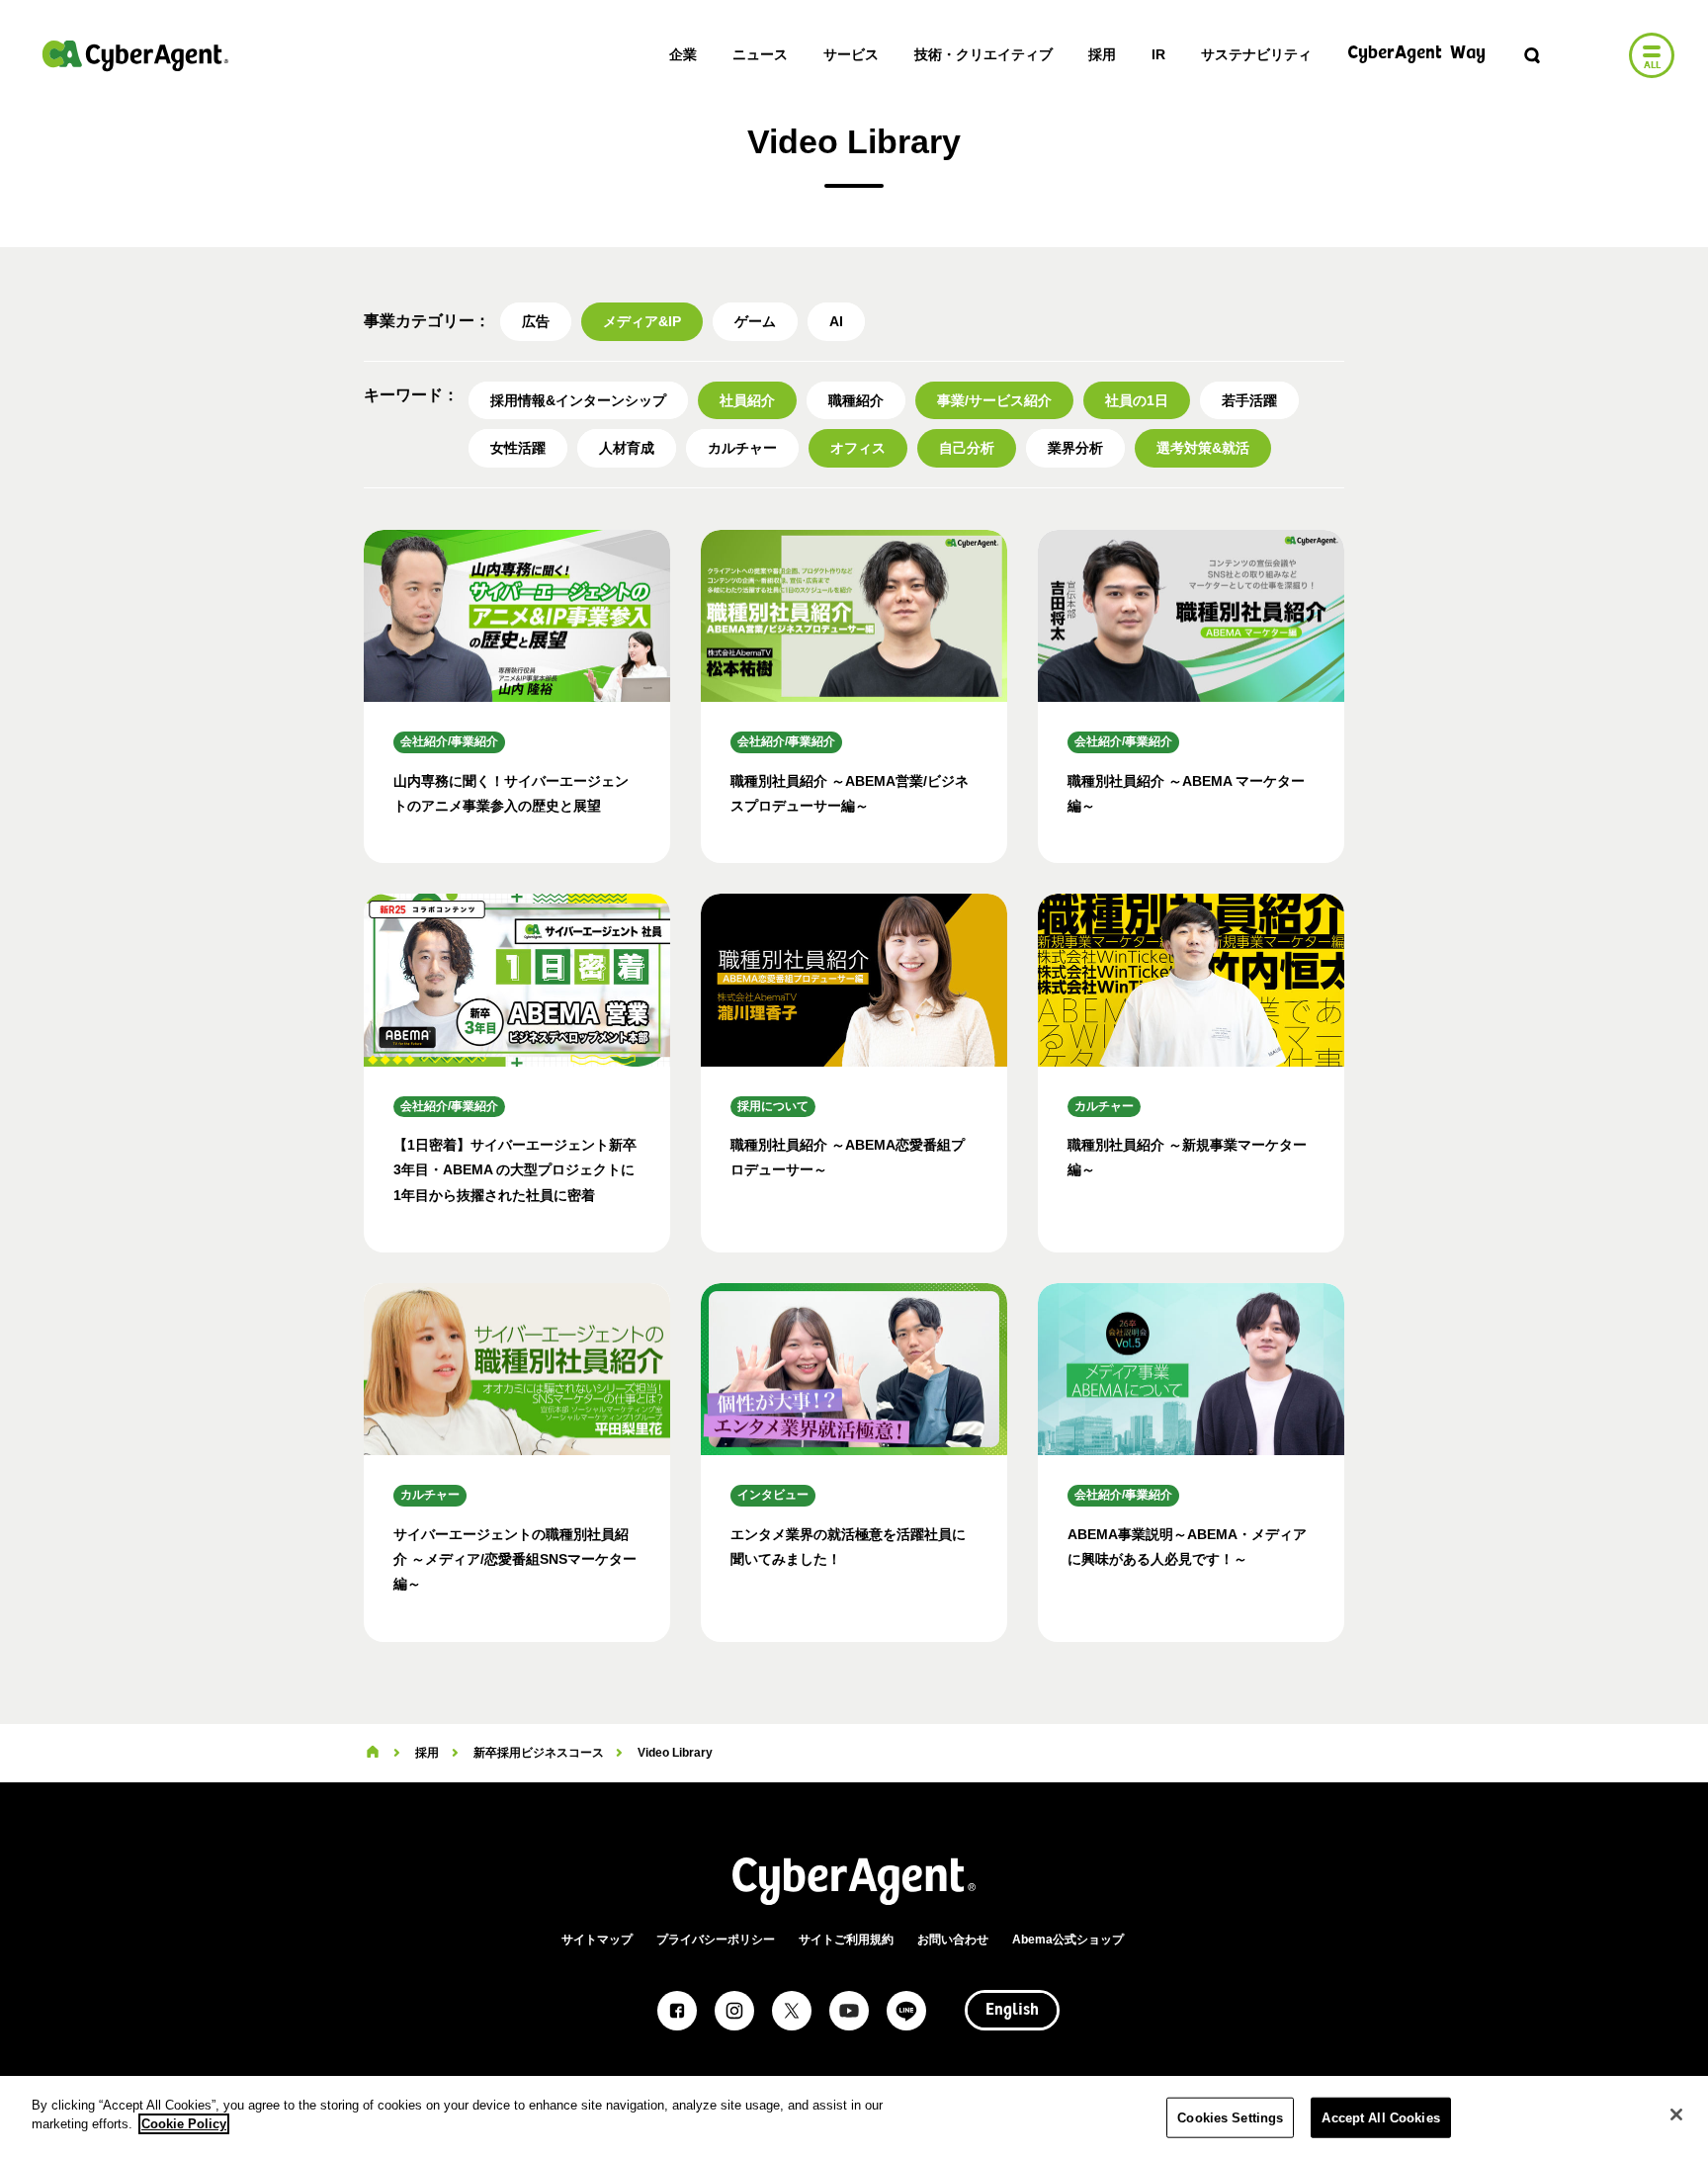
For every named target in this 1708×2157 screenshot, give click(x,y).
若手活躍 (1249, 400)
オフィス (858, 448)
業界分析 (1075, 448)
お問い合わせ (953, 1940)
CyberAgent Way (1416, 54)
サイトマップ (597, 1940)
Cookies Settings (1230, 2118)
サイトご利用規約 (846, 1940)
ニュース (760, 54)
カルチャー (742, 448)
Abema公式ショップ (1068, 1940)
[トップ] (373, 1753)
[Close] (1676, 2114)
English (1012, 2011)
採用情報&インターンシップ (578, 400)
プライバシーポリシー (716, 1940)
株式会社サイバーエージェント (135, 55)
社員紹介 (747, 400)
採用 (1102, 54)
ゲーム (755, 321)
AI (836, 321)
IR (1158, 54)
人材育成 (627, 448)
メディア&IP (642, 321)
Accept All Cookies (1380, 2118)
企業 (683, 54)
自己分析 (967, 448)
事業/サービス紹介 (994, 400)
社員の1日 (1137, 400)
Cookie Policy (184, 2124)
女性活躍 (518, 448)
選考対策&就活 (1203, 448)
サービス (851, 54)
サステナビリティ (1256, 54)
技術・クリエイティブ (983, 54)
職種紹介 (856, 400)
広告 (536, 321)
